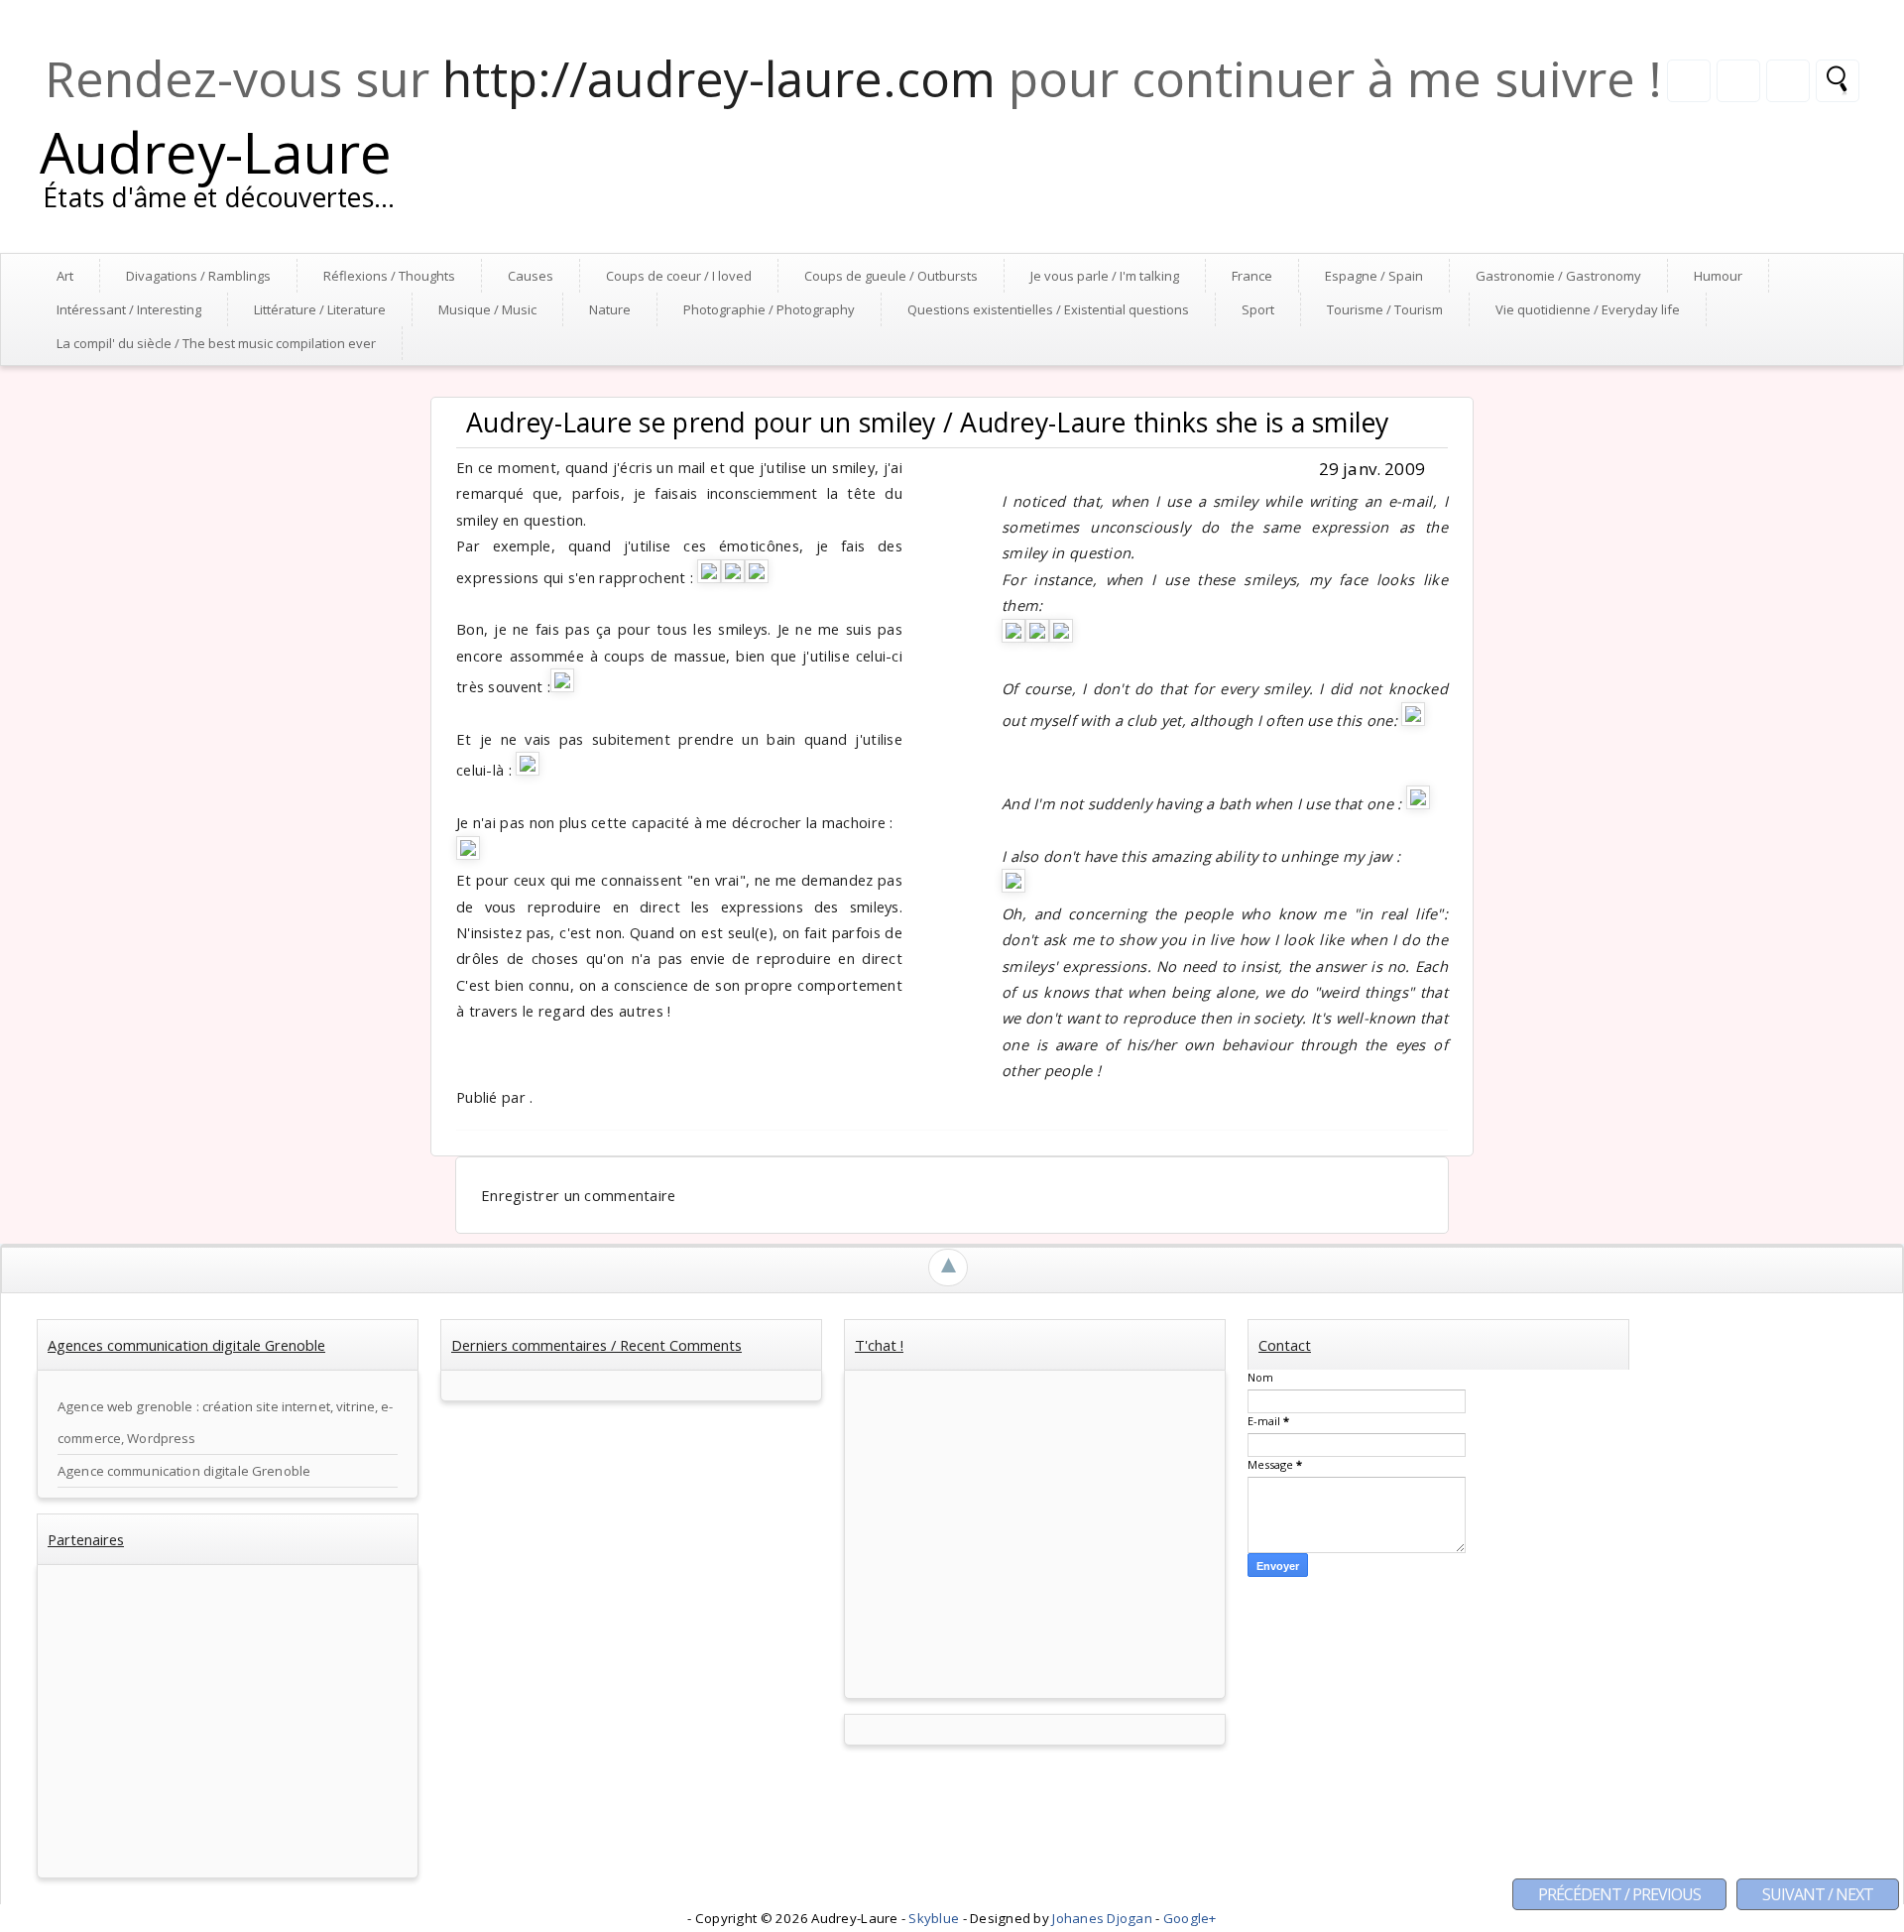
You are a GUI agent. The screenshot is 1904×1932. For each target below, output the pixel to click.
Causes (531, 276)
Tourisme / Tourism (1385, 309)
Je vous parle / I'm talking (1105, 276)
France (1252, 276)
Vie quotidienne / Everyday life (1588, 309)
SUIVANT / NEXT (1818, 1894)
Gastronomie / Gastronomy (1558, 276)
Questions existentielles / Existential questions (1048, 309)
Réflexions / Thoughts (389, 276)
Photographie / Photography (769, 309)
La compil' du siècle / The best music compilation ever (216, 343)
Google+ (1190, 1918)
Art (65, 276)
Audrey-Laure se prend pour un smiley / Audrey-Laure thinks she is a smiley (928, 423)
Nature (610, 309)
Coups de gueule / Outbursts (891, 276)
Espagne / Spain (1374, 276)
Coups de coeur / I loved (679, 276)
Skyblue (935, 1918)
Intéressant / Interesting (129, 309)
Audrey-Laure (216, 152)
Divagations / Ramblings (198, 276)
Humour (1718, 276)
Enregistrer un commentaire (579, 1195)
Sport (1258, 309)
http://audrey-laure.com (719, 78)
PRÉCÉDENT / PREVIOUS (1619, 1894)
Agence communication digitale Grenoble (184, 1471)
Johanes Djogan (1104, 1918)
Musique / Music (487, 309)
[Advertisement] (228, 1724)
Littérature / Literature (320, 309)
